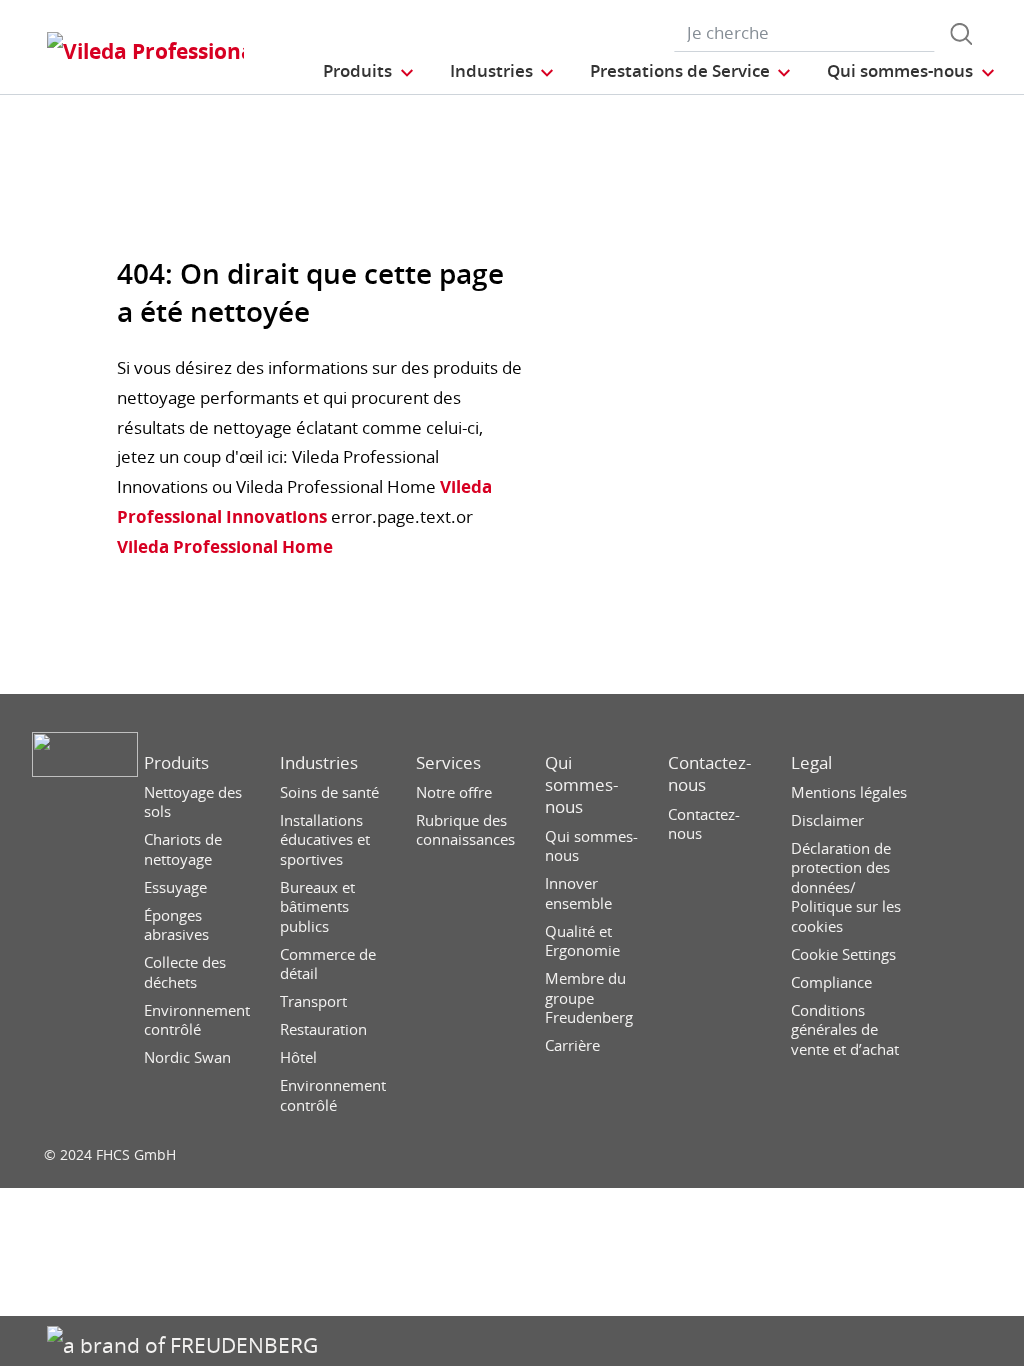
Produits (176, 763)
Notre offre (454, 792)
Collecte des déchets (185, 972)
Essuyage (175, 887)
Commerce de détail (328, 964)
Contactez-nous (709, 774)
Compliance (831, 982)
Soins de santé (329, 792)
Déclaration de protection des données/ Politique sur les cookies (846, 887)
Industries (319, 763)
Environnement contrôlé (197, 1020)
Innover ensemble (578, 893)
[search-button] (961, 34)
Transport (313, 1001)
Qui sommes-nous (581, 785)
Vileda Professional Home (225, 546)
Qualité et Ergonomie (582, 941)
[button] (369, 70)
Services (448, 763)
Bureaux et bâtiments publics (317, 907)
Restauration (323, 1029)
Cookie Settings (843, 954)
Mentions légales (849, 792)
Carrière (572, 1045)
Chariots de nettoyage (183, 849)
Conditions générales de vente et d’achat (845, 1030)
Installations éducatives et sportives (325, 840)
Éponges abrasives (176, 925)
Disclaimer (827, 820)
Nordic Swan (187, 1057)
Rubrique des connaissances (465, 830)
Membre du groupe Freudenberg (589, 998)
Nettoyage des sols (193, 802)
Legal (811, 763)
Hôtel (298, 1057)
